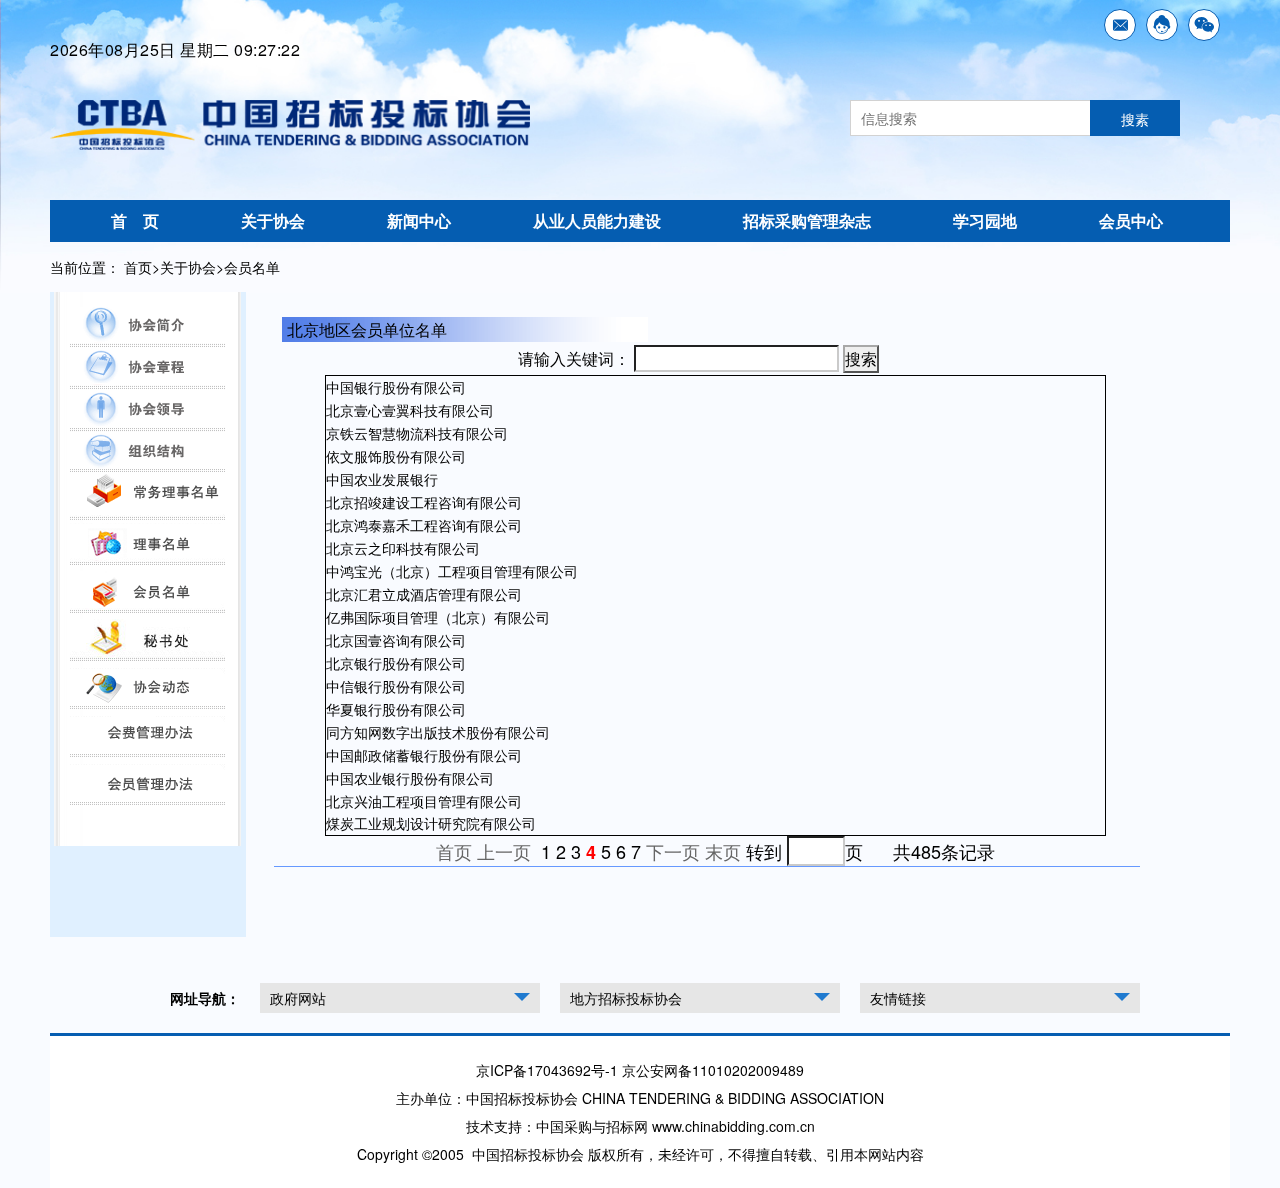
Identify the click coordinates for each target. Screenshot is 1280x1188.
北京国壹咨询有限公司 (396, 640)
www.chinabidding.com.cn (733, 1126)
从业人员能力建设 (597, 220)
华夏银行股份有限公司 (396, 709)
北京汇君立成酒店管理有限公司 (424, 594)
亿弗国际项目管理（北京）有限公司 (438, 617)
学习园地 (985, 220)
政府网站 (298, 998)
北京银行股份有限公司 (396, 663)
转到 (764, 851)
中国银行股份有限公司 (396, 387)
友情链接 (898, 998)
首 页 (135, 220)
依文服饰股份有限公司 (396, 456)
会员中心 (1131, 220)
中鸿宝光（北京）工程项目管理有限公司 (452, 571)
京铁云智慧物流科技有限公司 (417, 433)
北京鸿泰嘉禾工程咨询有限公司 (424, 525)
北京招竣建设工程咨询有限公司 (424, 502)
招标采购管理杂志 (807, 220)
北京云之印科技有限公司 (403, 548)
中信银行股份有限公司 (396, 686)
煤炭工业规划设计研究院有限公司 (431, 823)
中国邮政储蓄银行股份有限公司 (424, 755)
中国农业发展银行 (382, 479)
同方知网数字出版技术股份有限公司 (438, 732)
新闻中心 (419, 220)
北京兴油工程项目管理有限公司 (424, 801)
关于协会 (273, 220)
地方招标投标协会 (626, 998)
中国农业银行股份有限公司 (410, 778)
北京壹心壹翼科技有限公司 (410, 410)
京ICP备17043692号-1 (547, 1070)
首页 (138, 267)
